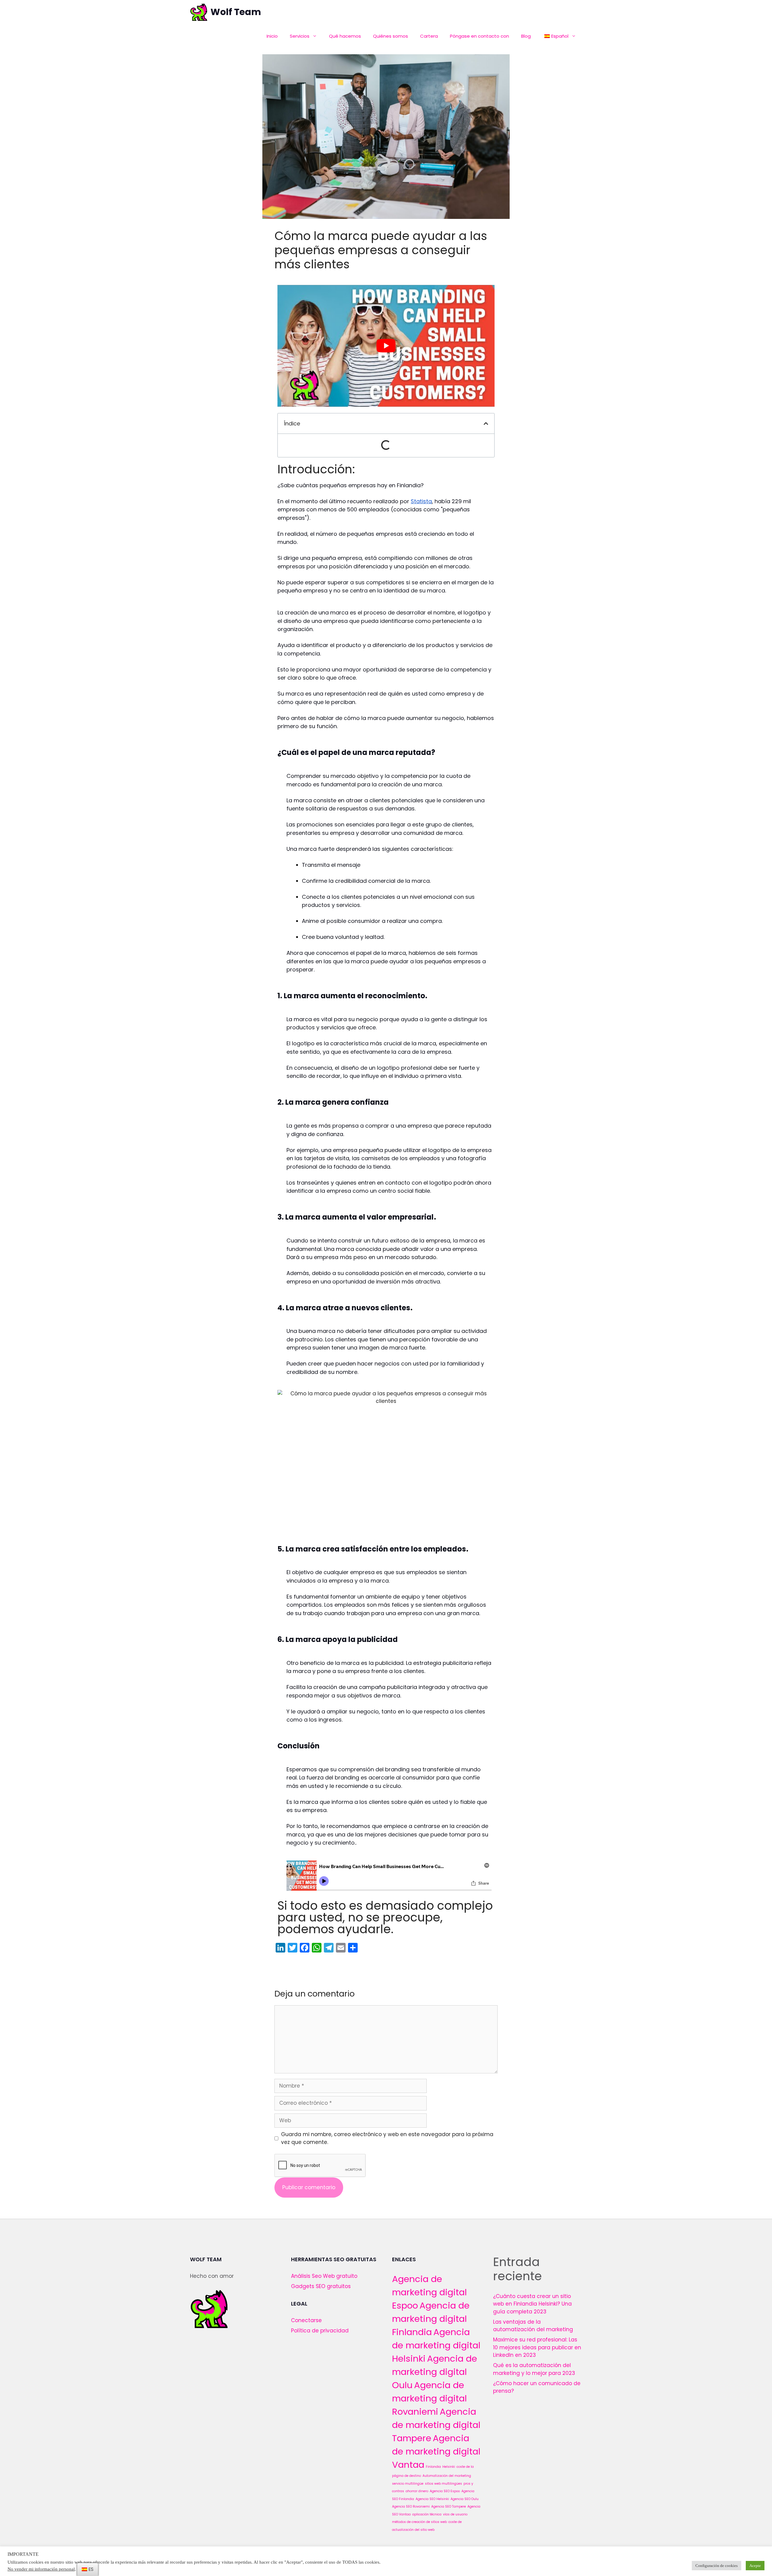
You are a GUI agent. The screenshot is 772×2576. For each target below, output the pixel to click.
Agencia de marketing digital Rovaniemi (429, 2398)
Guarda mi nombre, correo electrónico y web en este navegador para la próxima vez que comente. (387, 2138)
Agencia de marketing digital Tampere (436, 2425)
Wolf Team (236, 12)
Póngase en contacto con (479, 36)
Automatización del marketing (447, 2476)
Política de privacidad (320, 2331)
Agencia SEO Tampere (449, 2507)
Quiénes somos (391, 36)
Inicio (272, 36)
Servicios (300, 36)
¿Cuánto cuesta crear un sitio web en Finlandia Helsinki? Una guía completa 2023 (532, 2304)
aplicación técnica (427, 2514)
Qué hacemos (345, 36)
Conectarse (306, 2320)
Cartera (429, 36)
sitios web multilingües (443, 2484)
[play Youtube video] (386, 346)
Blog (526, 36)
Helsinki (449, 2467)
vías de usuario (455, 2514)
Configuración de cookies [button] (717, 2566)
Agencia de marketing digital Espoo (429, 2292)
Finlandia (433, 2467)
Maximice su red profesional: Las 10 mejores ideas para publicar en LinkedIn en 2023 (537, 2347)
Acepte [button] (755, 2566)
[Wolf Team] (199, 12)
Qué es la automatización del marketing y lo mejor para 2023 (534, 2369)
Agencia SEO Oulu (465, 2499)
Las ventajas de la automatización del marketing (533, 2326)
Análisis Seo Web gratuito (324, 2276)
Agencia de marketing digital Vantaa (436, 2451)
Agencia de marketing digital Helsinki (436, 2345)
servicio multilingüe (408, 2484)
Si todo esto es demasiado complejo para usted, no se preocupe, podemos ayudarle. (385, 1917)
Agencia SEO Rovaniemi (411, 2507)
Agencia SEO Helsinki (432, 2499)
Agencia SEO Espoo (445, 2491)
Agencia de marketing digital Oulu (435, 2372)
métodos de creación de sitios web (419, 2522)
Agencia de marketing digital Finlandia (431, 2319)
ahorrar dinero (417, 2491)
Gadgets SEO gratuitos (321, 2286)
